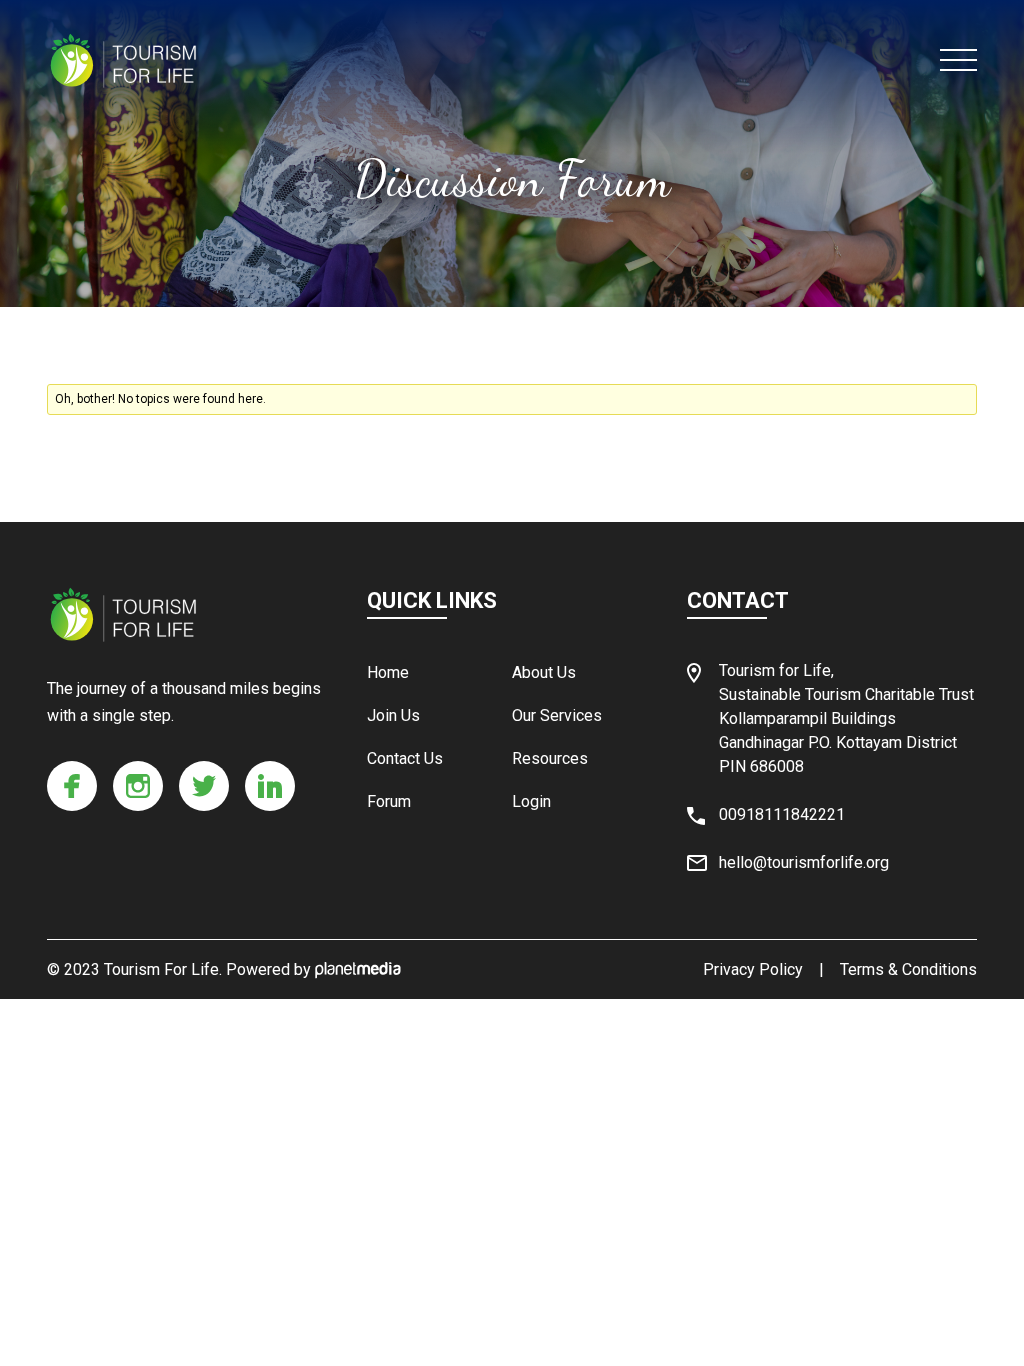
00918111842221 (782, 814)
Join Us (393, 715)
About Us (544, 672)
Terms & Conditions (908, 969)
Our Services (557, 715)
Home (388, 672)
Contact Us (405, 758)
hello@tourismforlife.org (804, 862)
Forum (389, 801)
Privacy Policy (753, 969)
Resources (550, 758)
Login (531, 801)
